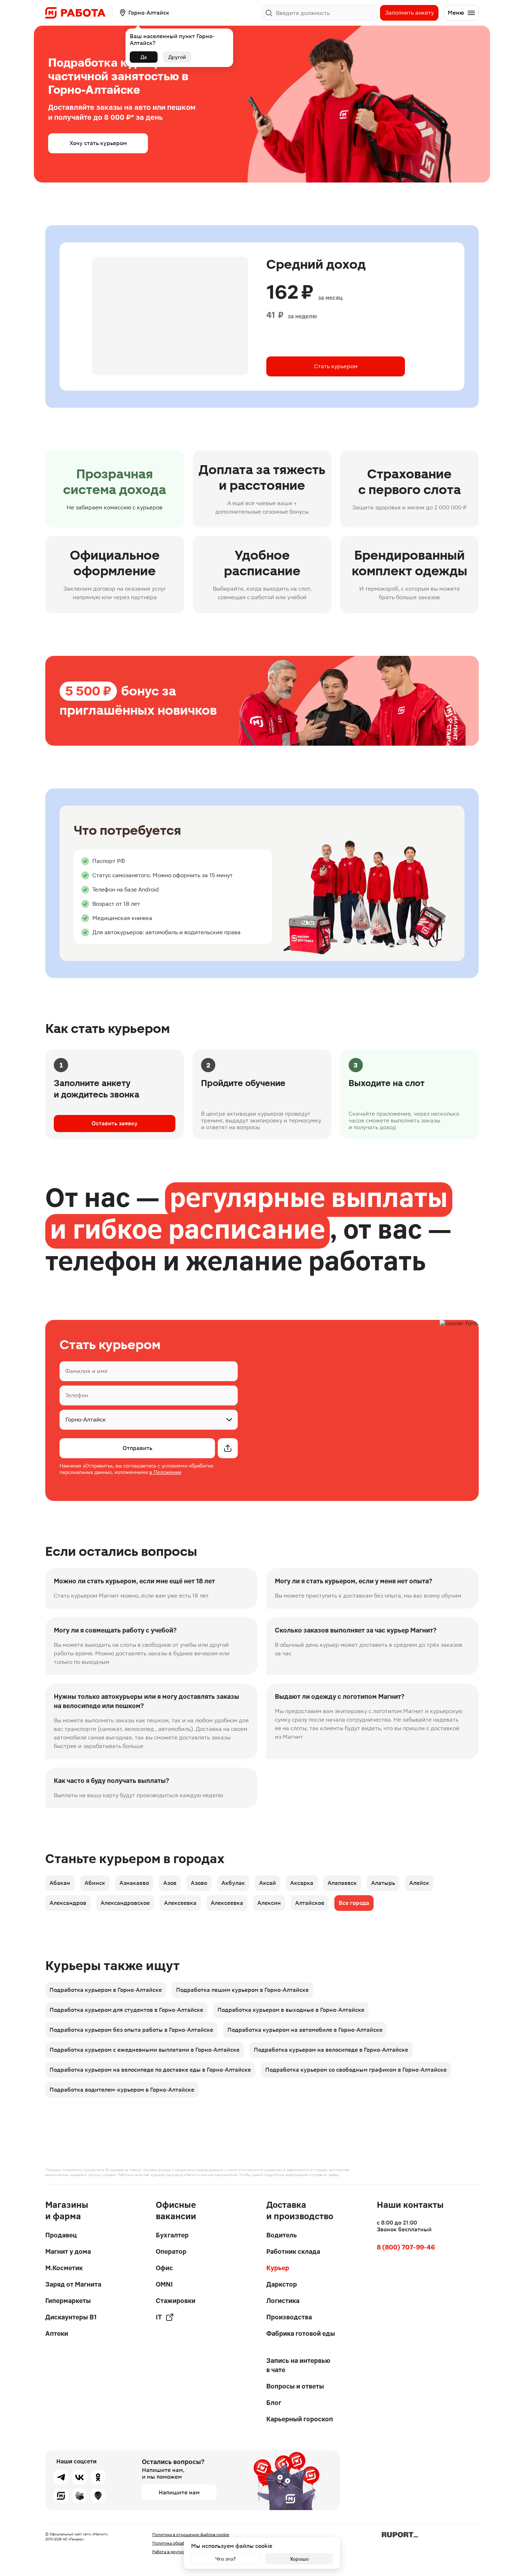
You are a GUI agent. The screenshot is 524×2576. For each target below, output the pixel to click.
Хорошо (299, 2559)
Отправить (137, 1448)
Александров (68, 1903)
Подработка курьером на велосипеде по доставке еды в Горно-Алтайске (150, 2070)
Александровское (125, 1903)
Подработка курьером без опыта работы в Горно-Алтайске (131, 2030)
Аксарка (302, 1883)
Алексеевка (180, 1903)
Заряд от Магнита (73, 2284)
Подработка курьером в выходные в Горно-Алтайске (291, 2010)
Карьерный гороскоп (300, 2419)
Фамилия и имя (86, 1371)
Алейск (419, 1883)
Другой (177, 57)
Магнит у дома (68, 2251)
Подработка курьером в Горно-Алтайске (106, 1990)
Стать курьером (336, 366)
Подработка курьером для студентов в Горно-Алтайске (126, 2010)
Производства (289, 2317)
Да (144, 57)
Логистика (283, 2301)
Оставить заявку (115, 1123)
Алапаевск (342, 1883)
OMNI (164, 2284)
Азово (199, 1883)
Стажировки (176, 2301)
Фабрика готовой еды (301, 2333)
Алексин (269, 1903)
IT (159, 2317)
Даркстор (282, 2284)
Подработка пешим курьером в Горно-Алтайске (242, 1990)
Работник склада (293, 2251)
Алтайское (310, 1903)
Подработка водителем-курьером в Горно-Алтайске (122, 2090)
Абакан (60, 1883)
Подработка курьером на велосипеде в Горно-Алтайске (331, 2050)
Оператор (171, 2251)
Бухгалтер (172, 2235)
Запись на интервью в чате (298, 2365)
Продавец (61, 2235)
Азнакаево (134, 1883)
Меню (456, 13)
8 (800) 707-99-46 (406, 2247)
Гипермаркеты (68, 2301)
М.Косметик (64, 2268)
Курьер (278, 2268)
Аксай (268, 1883)
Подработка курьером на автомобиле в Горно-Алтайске (305, 2030)
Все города (354, 1903)
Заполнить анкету (409, 13)
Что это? (225, 2559)
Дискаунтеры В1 (71, 2317)
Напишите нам (179, 2492)
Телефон (77, 1395)
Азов (170, 1883)
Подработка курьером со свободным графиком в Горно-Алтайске (356, 2070)
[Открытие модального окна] (228, 1448)
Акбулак (233, 1883)
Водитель (282, 2235)
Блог (274, 2403)
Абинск (95, 1883)
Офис (164, 2268)
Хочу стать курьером (98, 143)
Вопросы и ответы (295, 2386)
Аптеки (57, 2333)
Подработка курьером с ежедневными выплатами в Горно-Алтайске (145, 2050)
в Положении (165, 1472)
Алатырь (383, 1883)
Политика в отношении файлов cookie (191, 2535)
